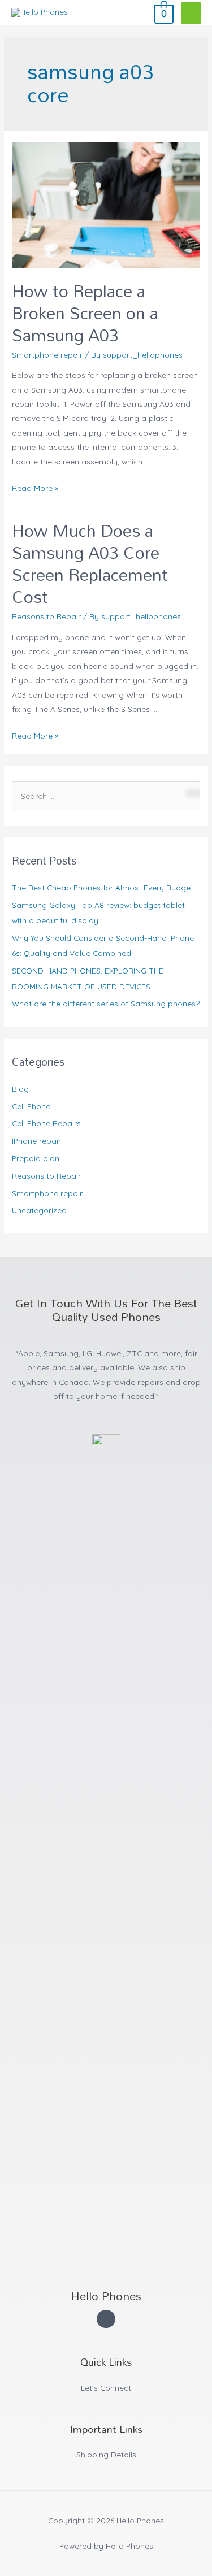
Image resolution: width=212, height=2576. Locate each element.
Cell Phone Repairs (46, 1123)
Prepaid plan (36, 1158)
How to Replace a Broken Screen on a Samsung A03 (85, 313)
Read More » (35, 488)
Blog (20, 1089)
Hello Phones (106, 2296)
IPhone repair (36, 1141)
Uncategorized (39, 1210)
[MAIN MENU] (191, 13)
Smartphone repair (47, 355)
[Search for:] (106, 796)
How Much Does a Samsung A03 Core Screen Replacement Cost (90, 563)
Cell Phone (31, 1106)
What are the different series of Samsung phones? (106, 1003)
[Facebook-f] (106, 2319)
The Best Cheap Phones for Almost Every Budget (103, 887)
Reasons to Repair (46, 616)
